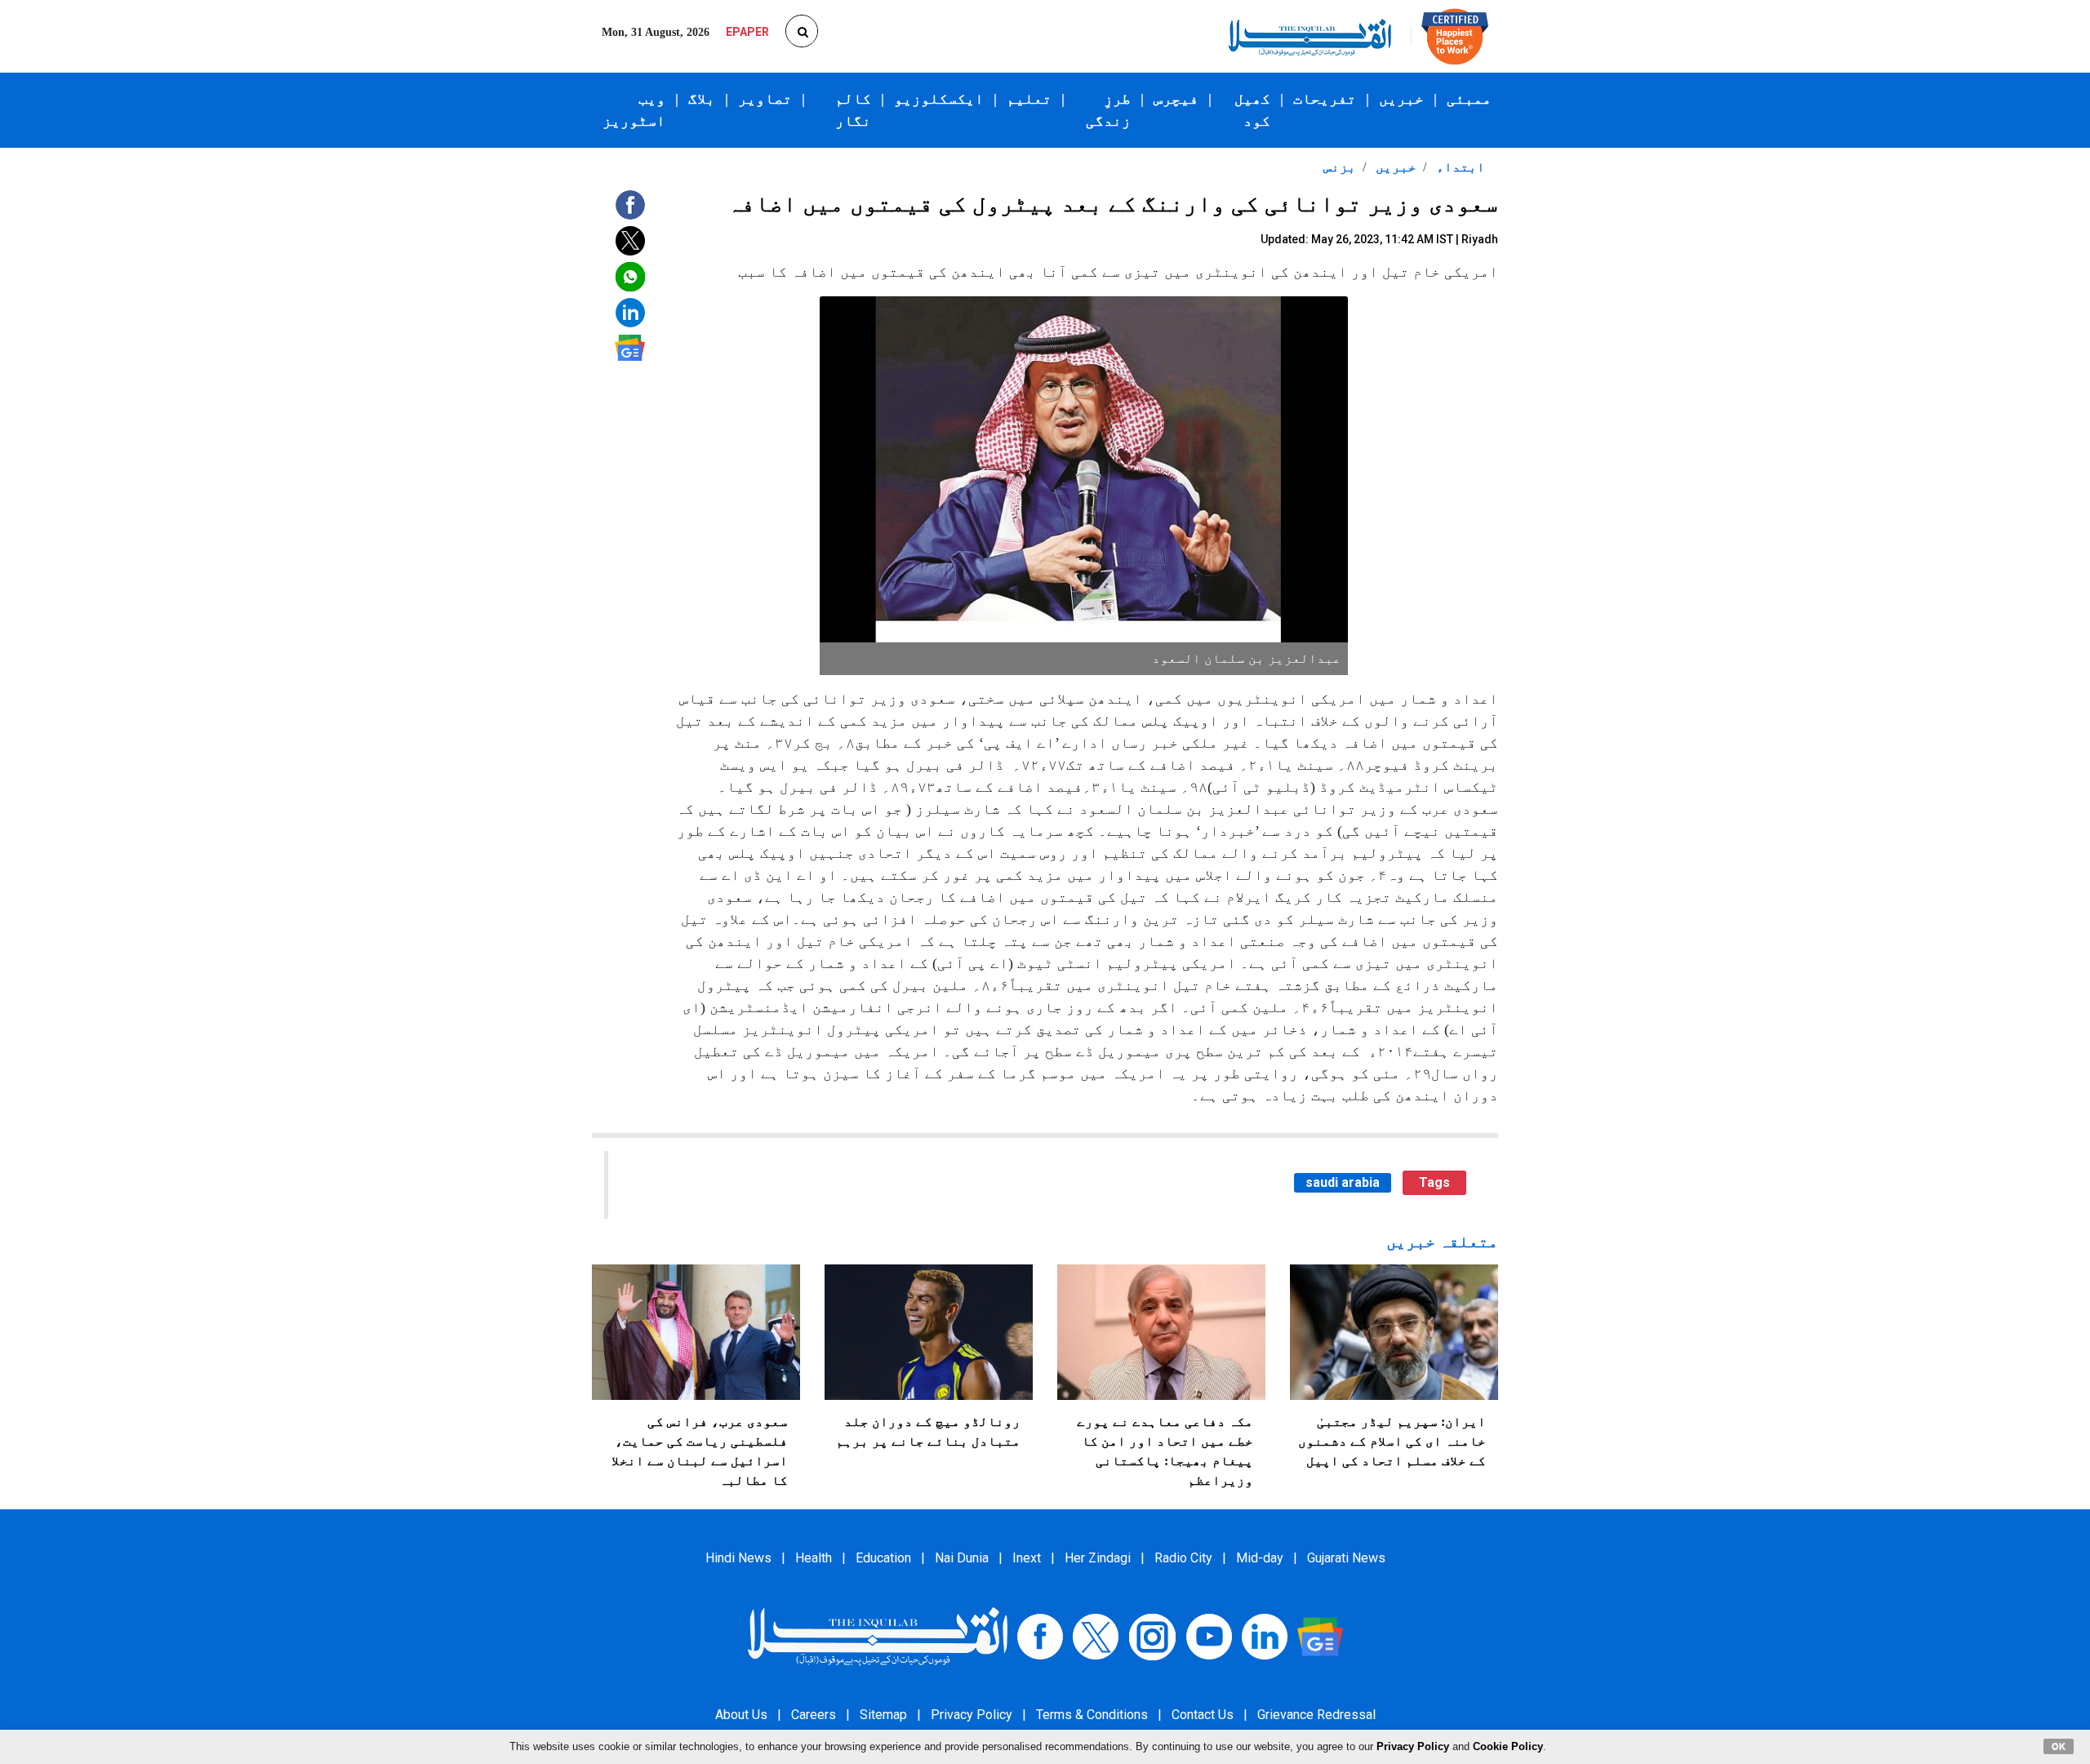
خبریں (1401, 99)
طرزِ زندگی (1108, 110)
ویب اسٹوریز (634, 110)
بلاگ (702, 99)
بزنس (1340, 167)
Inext (1027, 1558)
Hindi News (738, 1558)
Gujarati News (1346, 1558)
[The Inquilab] (878, 1635)
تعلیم (1029, 99)
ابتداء (1459, 167)
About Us (741, 1715)
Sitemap (883, 1715)
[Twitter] (1096, 1635)
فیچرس (1176, 99)
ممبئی (1469, 99)
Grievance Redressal (1316, 1715)
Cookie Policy (1508, 1746)
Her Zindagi (1098, 1558)
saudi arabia (1343, 1182)
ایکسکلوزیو (939, 99)
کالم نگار (853, 110)
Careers (814, 1715)
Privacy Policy (972, 1715)
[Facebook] (1040, 1635)
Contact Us (1203, 1715)
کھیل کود (1252, 110)
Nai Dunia (962, 1558)
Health (814, 1558)
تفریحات (1325, 99)
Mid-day (1260, 1558)
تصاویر (765, 99)
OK (2059, 1746)
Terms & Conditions (1092, 1715)
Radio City (1183, 1558)
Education (883, 1558)
